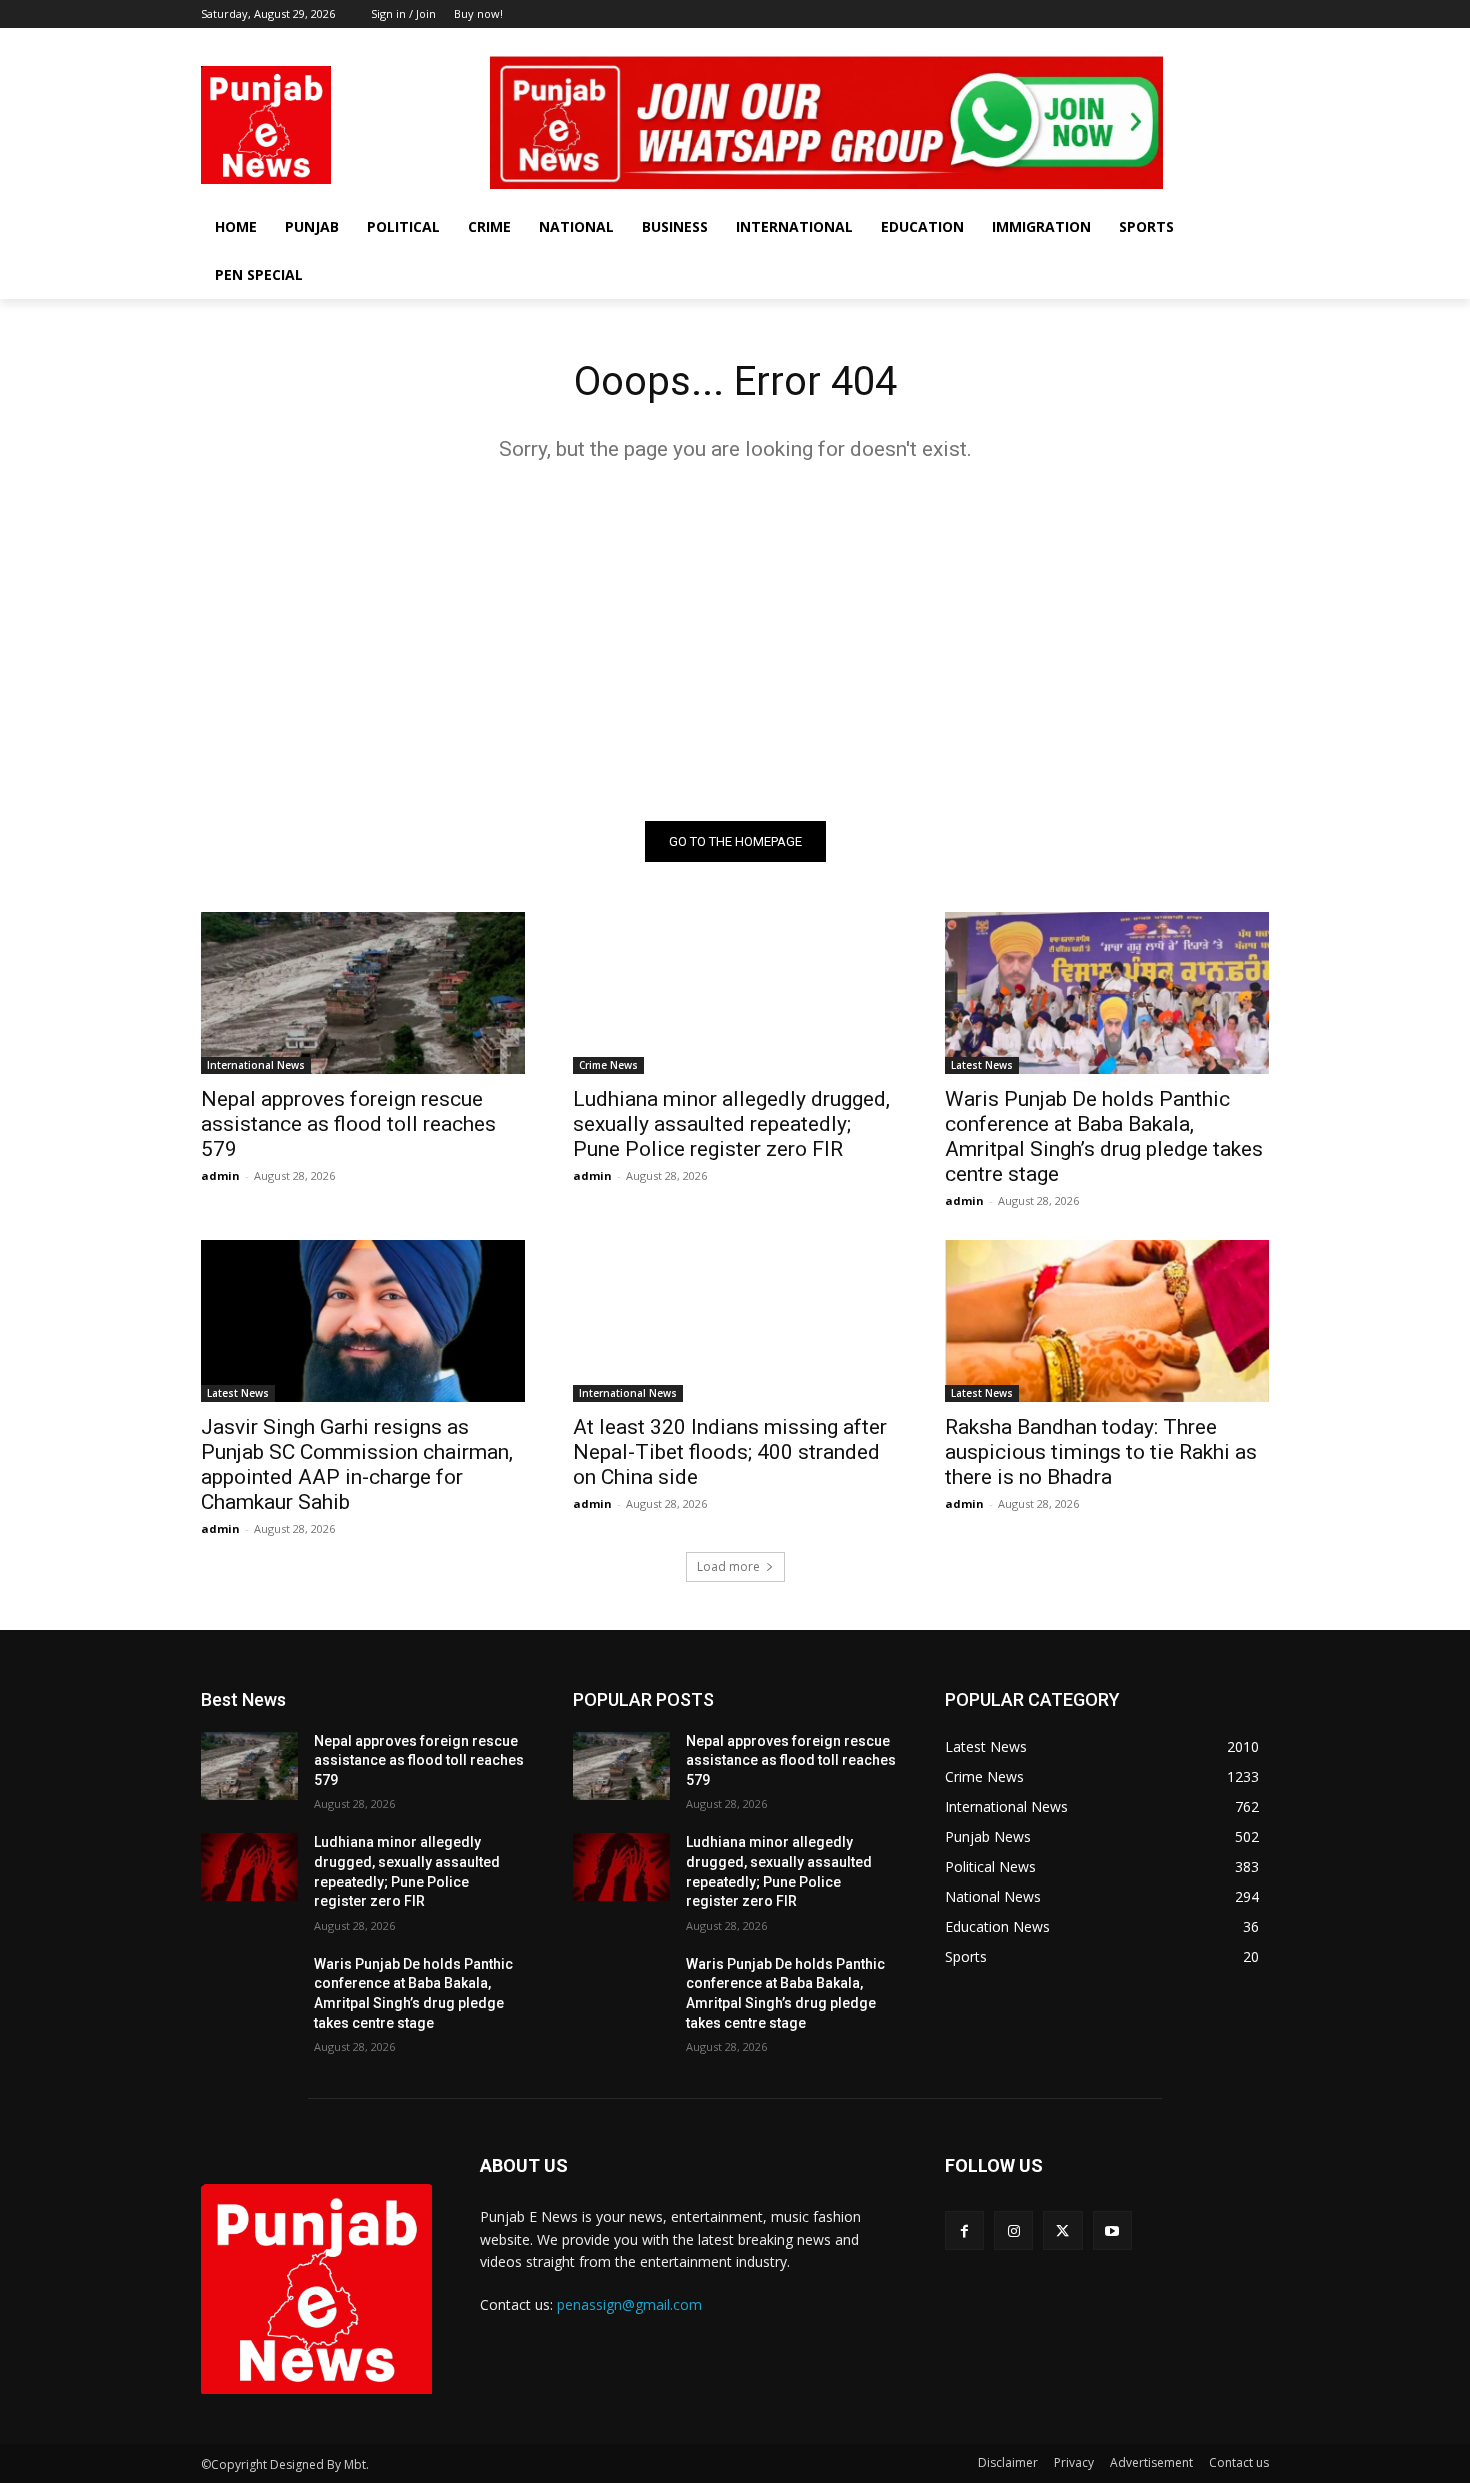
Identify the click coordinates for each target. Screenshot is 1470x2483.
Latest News (982, 1065)
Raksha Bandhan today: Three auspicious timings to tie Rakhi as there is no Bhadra (1101, 1452)
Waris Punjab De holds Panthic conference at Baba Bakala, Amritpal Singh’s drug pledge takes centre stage (1104, 1136)
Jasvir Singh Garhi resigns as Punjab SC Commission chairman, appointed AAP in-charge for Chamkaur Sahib (357, 1464)
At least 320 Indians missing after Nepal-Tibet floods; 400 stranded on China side (730, 1452)
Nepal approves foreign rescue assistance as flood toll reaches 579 (348, 1124)
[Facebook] (1174, 42)
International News (256, 1065)
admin (220, 1175)
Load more (728, 1566)
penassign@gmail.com (629, 2304)
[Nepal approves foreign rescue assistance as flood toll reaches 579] (363, 993)
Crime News (608, 1065)
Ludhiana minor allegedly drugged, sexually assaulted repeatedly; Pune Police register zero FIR (731, 1124)
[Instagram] (1202, 42)
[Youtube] (1257, 42)
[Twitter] (1229, 42)
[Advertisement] (735, 641)
